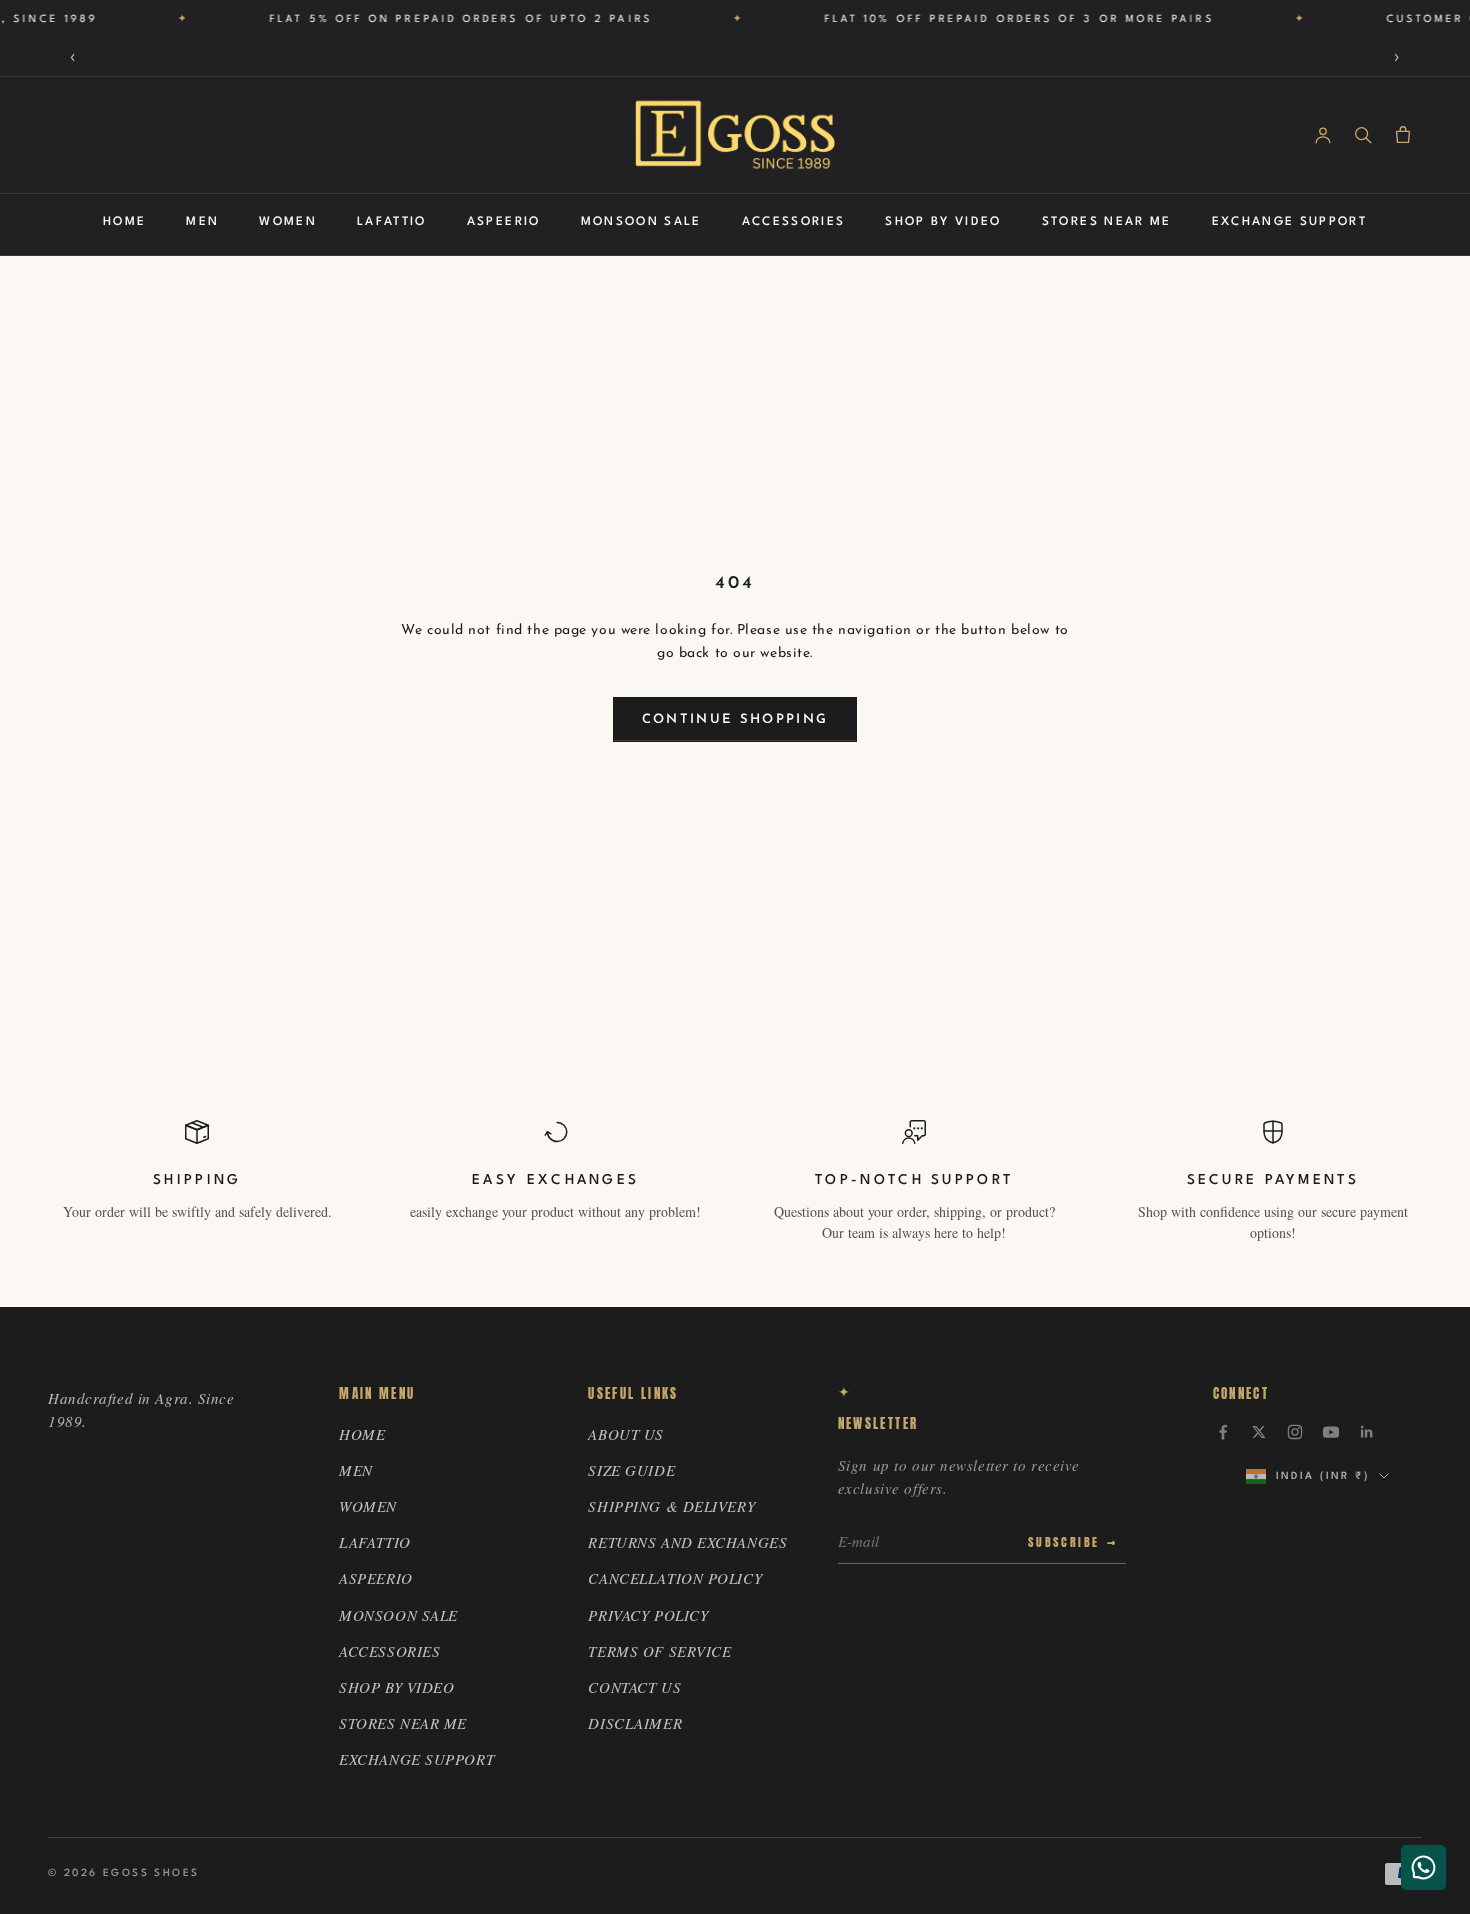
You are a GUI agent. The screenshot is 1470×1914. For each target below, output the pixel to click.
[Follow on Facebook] (1223, 1432)
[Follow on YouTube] (1331, 1432)
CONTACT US (634, 1687)
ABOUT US (625, 1434)
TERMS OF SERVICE (659, 1651)
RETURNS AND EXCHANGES (687, 1542)
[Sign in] (1323, 135)
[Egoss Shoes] (735, 135)
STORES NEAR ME (1107, 222)
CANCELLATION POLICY (675, 1578)
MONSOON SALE (641, 222)
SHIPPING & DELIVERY (671, 1506)
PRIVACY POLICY (648, 1615)
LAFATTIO (392, 222)
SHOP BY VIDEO (943, 222)
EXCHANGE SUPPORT (1289, 222)
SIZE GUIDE (631, 1470)
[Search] (1363, 135)
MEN (202, 222)
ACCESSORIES (794, 222)
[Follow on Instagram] (1295, 1432)
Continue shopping (735, 719)
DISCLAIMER (635, 1723)
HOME (124, 222)
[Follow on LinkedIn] (1367, 1432)
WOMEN (288, 222)
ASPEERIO (504, 222)
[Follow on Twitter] (1259, 1432)
